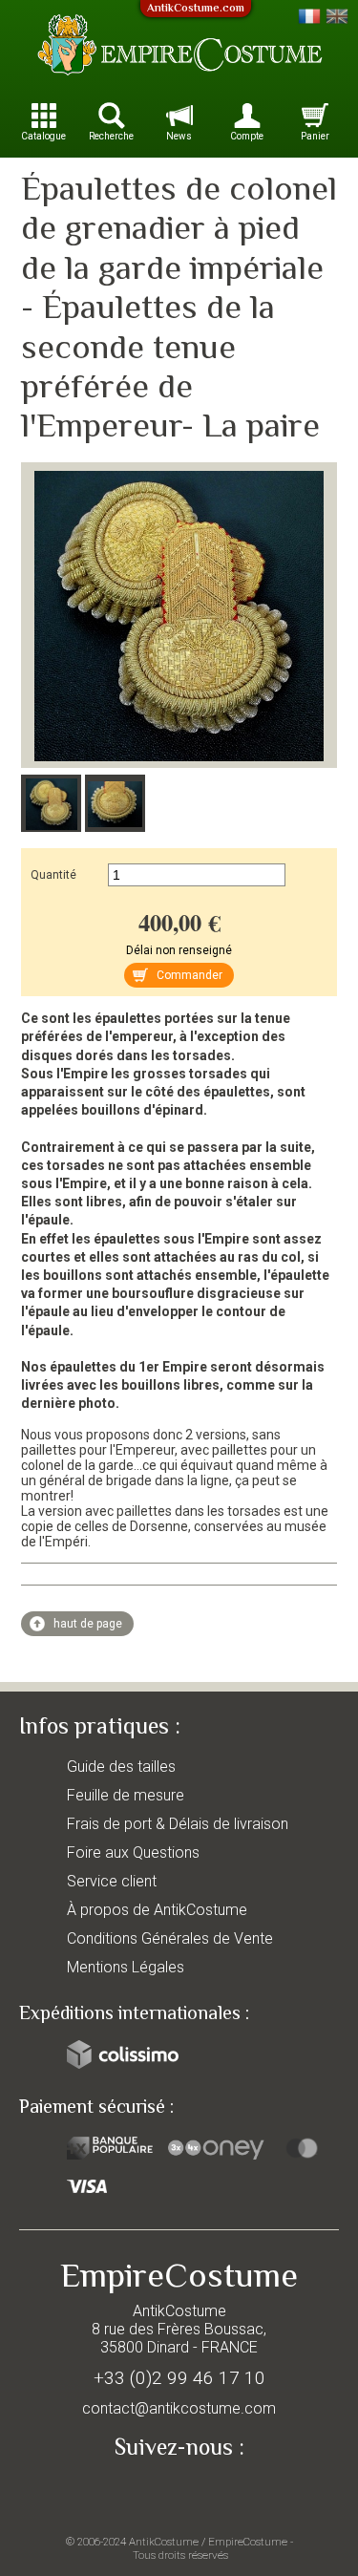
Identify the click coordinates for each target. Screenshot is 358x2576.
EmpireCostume (248, 2542)
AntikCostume (164, 2542)
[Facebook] (179, 2492)
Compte (247, 136)
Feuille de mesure (126, 1795)
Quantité (53, 875)
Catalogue (43, 136)
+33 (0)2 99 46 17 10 (179, 2378)
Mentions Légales (126, 1967)
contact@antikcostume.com (179, 2408)
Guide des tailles (121, 1767)
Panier (315, 136)
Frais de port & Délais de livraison (178, 1824)
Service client (112, 1881)
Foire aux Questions (133, 1852)
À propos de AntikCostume (157, 1910)
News (179, 136)
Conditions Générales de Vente (170, 1938)
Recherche (111, 136)
